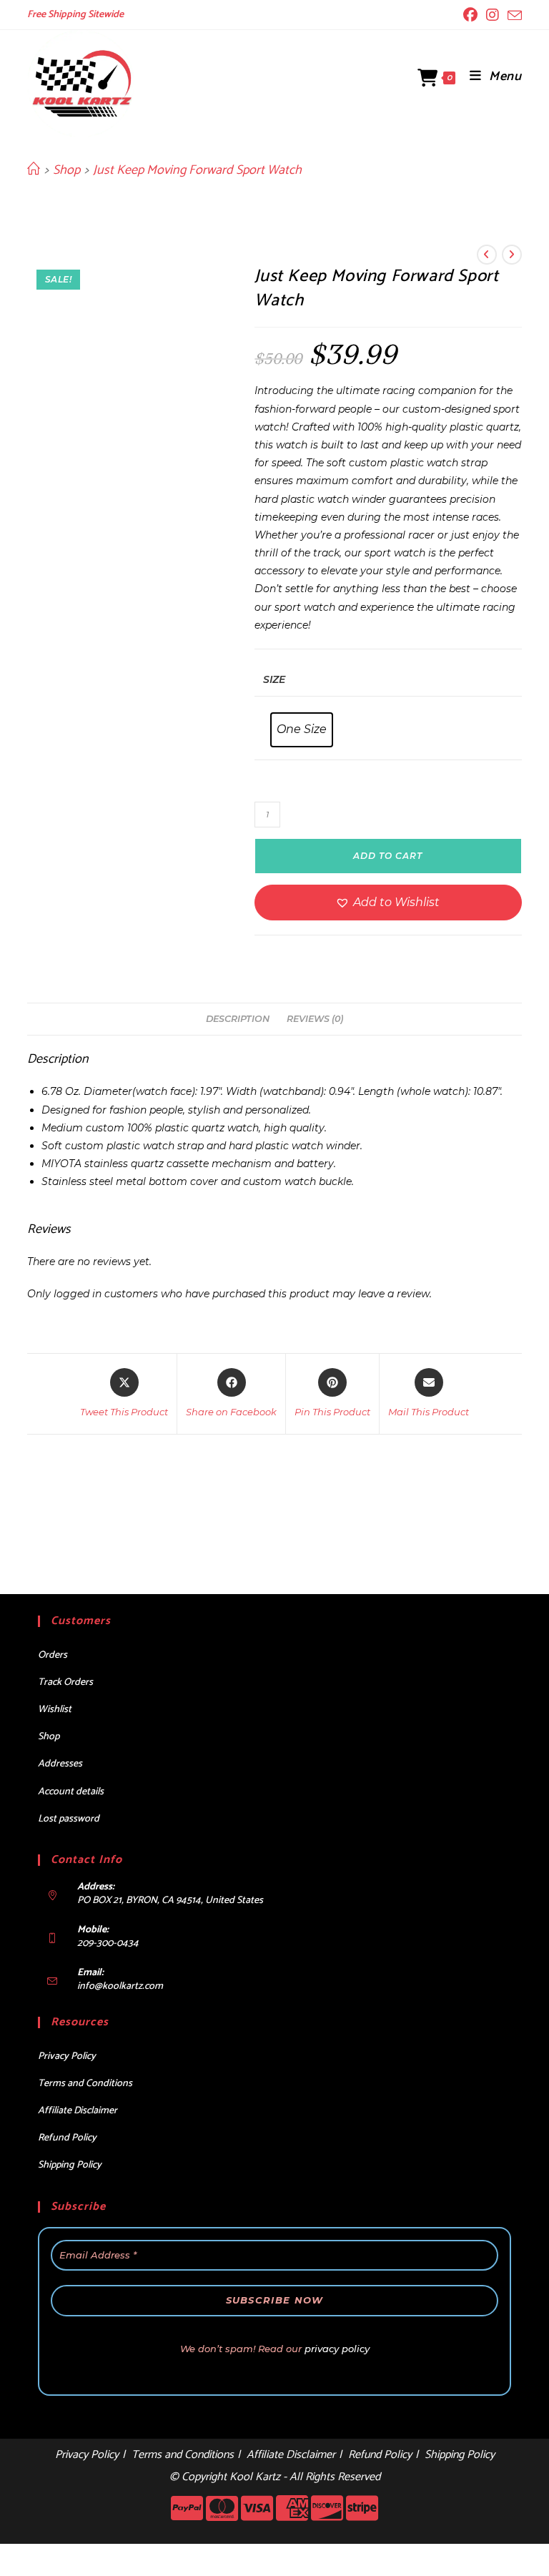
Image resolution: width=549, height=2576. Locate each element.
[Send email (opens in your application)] (513, 16)
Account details (71, 1792)
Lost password (69, 1819)
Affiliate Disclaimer (78, 2111)
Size (274, 679)
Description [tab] (238, 1019)
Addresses (60, 1764)
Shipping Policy (70, 2165)
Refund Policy (67, 2138)
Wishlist (55, 1710)
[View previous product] (487, 255)
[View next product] (512, 255)
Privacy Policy (67, 2056)
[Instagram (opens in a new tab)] (493, 15)
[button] (388, 903)
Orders (53, 1655)
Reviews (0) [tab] (315, 1019)
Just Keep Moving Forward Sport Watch (197, 170)
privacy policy (337, 2349)
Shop (49, 1737)
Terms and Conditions (85, 2084)
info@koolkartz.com (120, 1986)
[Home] (34, 170)
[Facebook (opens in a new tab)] (470, 15)
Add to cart (388, 856)
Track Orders (65, 1682)
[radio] (302, 730)
